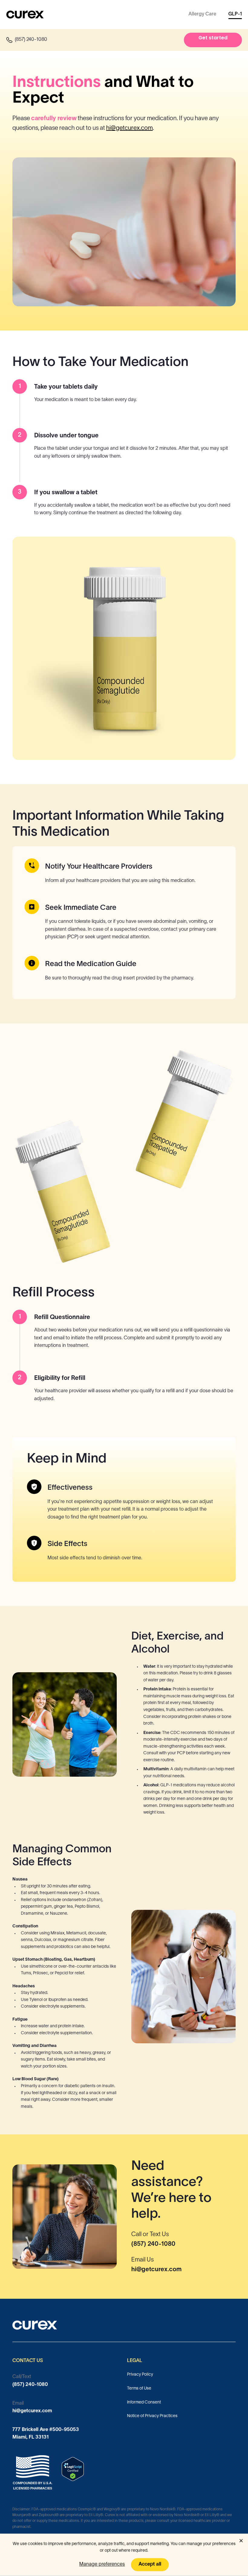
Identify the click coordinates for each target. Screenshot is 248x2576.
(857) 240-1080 (153, 2244)
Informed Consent (144, 2402)
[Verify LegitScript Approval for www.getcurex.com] (73, 2469)
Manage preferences (102, 2564)
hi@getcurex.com (129, 128)
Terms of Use (139, 2388)
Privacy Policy (140, 2375)
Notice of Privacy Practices (152, 2416)
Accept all (150, 2564)
